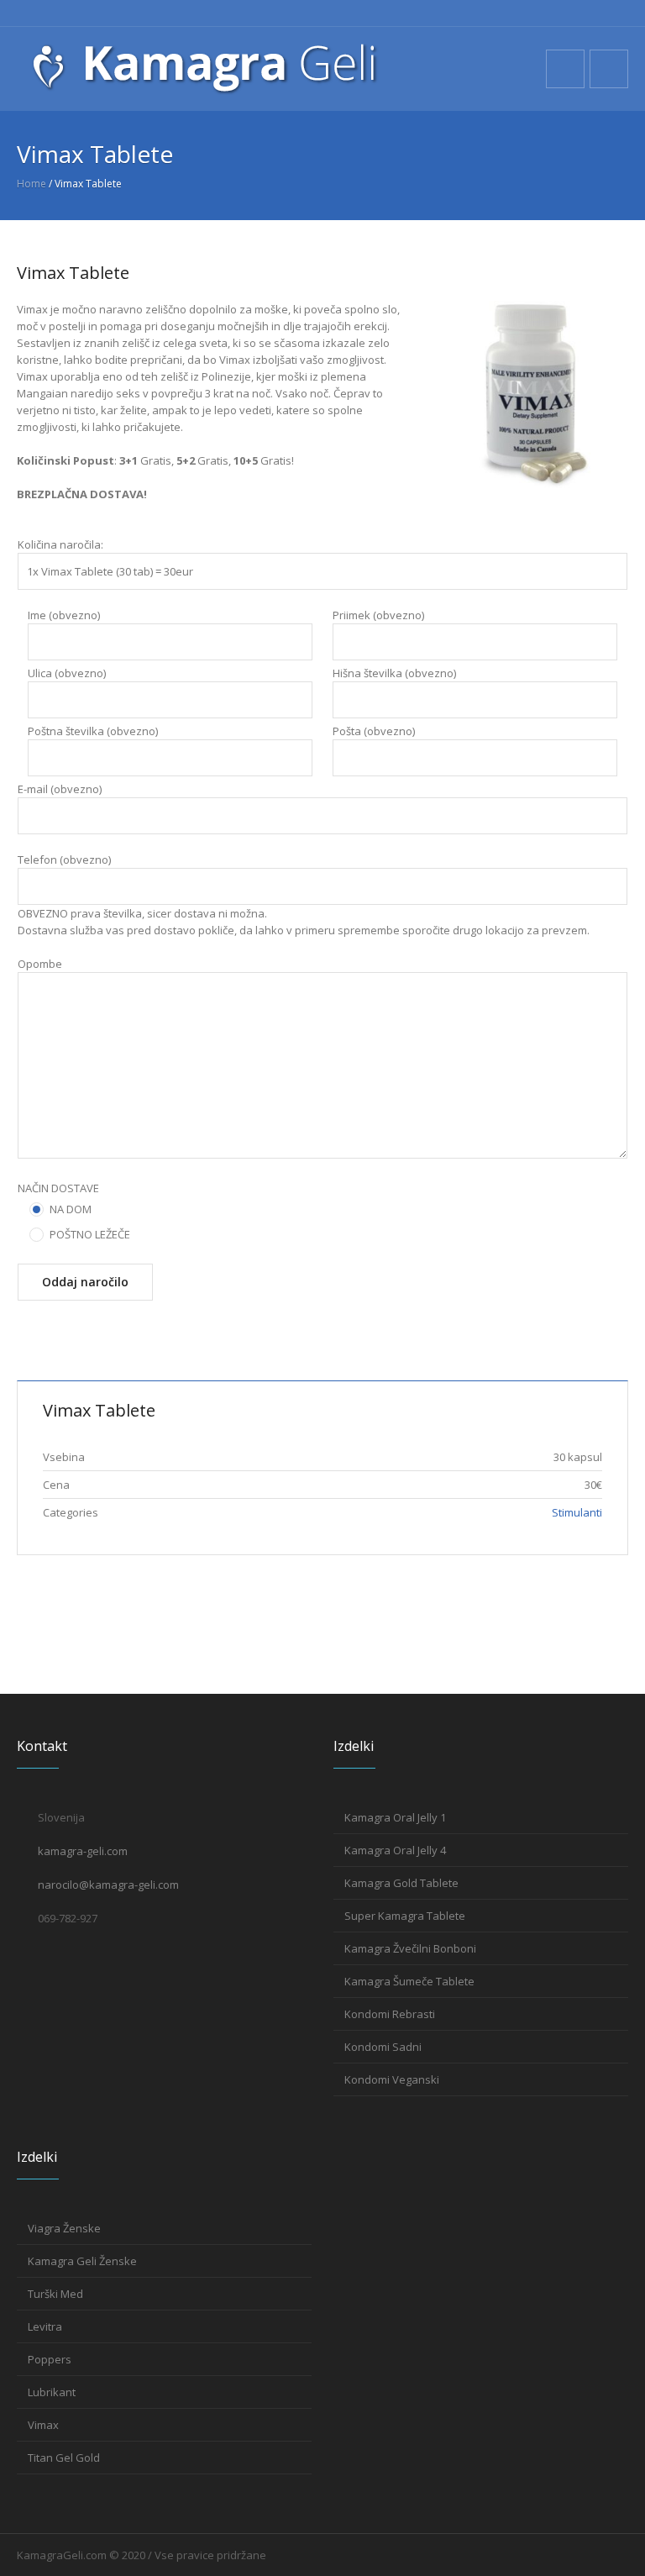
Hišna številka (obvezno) (394, 673)
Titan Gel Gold (64, 2458)
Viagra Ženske (64, 2228)
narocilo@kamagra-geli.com (108, 1885)
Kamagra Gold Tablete (401, 1883)
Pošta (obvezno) (374, 731)
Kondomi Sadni (383, 2047)
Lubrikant (52, 2392)
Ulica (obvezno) (67, 673)
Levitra (45, 2326)
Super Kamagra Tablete (405, 1916)
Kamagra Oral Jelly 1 (395, 1817)
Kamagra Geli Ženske (82, 2261)
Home (31, 184)
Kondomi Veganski (392, 2079)
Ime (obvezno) (64, 615)
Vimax (43, 2425)
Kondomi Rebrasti (390, 2014)
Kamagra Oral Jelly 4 (395, 1850)
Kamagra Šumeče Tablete (409, 1981)
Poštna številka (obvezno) (93, 731)
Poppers (50, 2359)
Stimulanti (577, 1512)
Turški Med (55, 2294)
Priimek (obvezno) (378, 615)
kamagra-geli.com (83, 1851)
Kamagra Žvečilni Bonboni (410, 1948)
